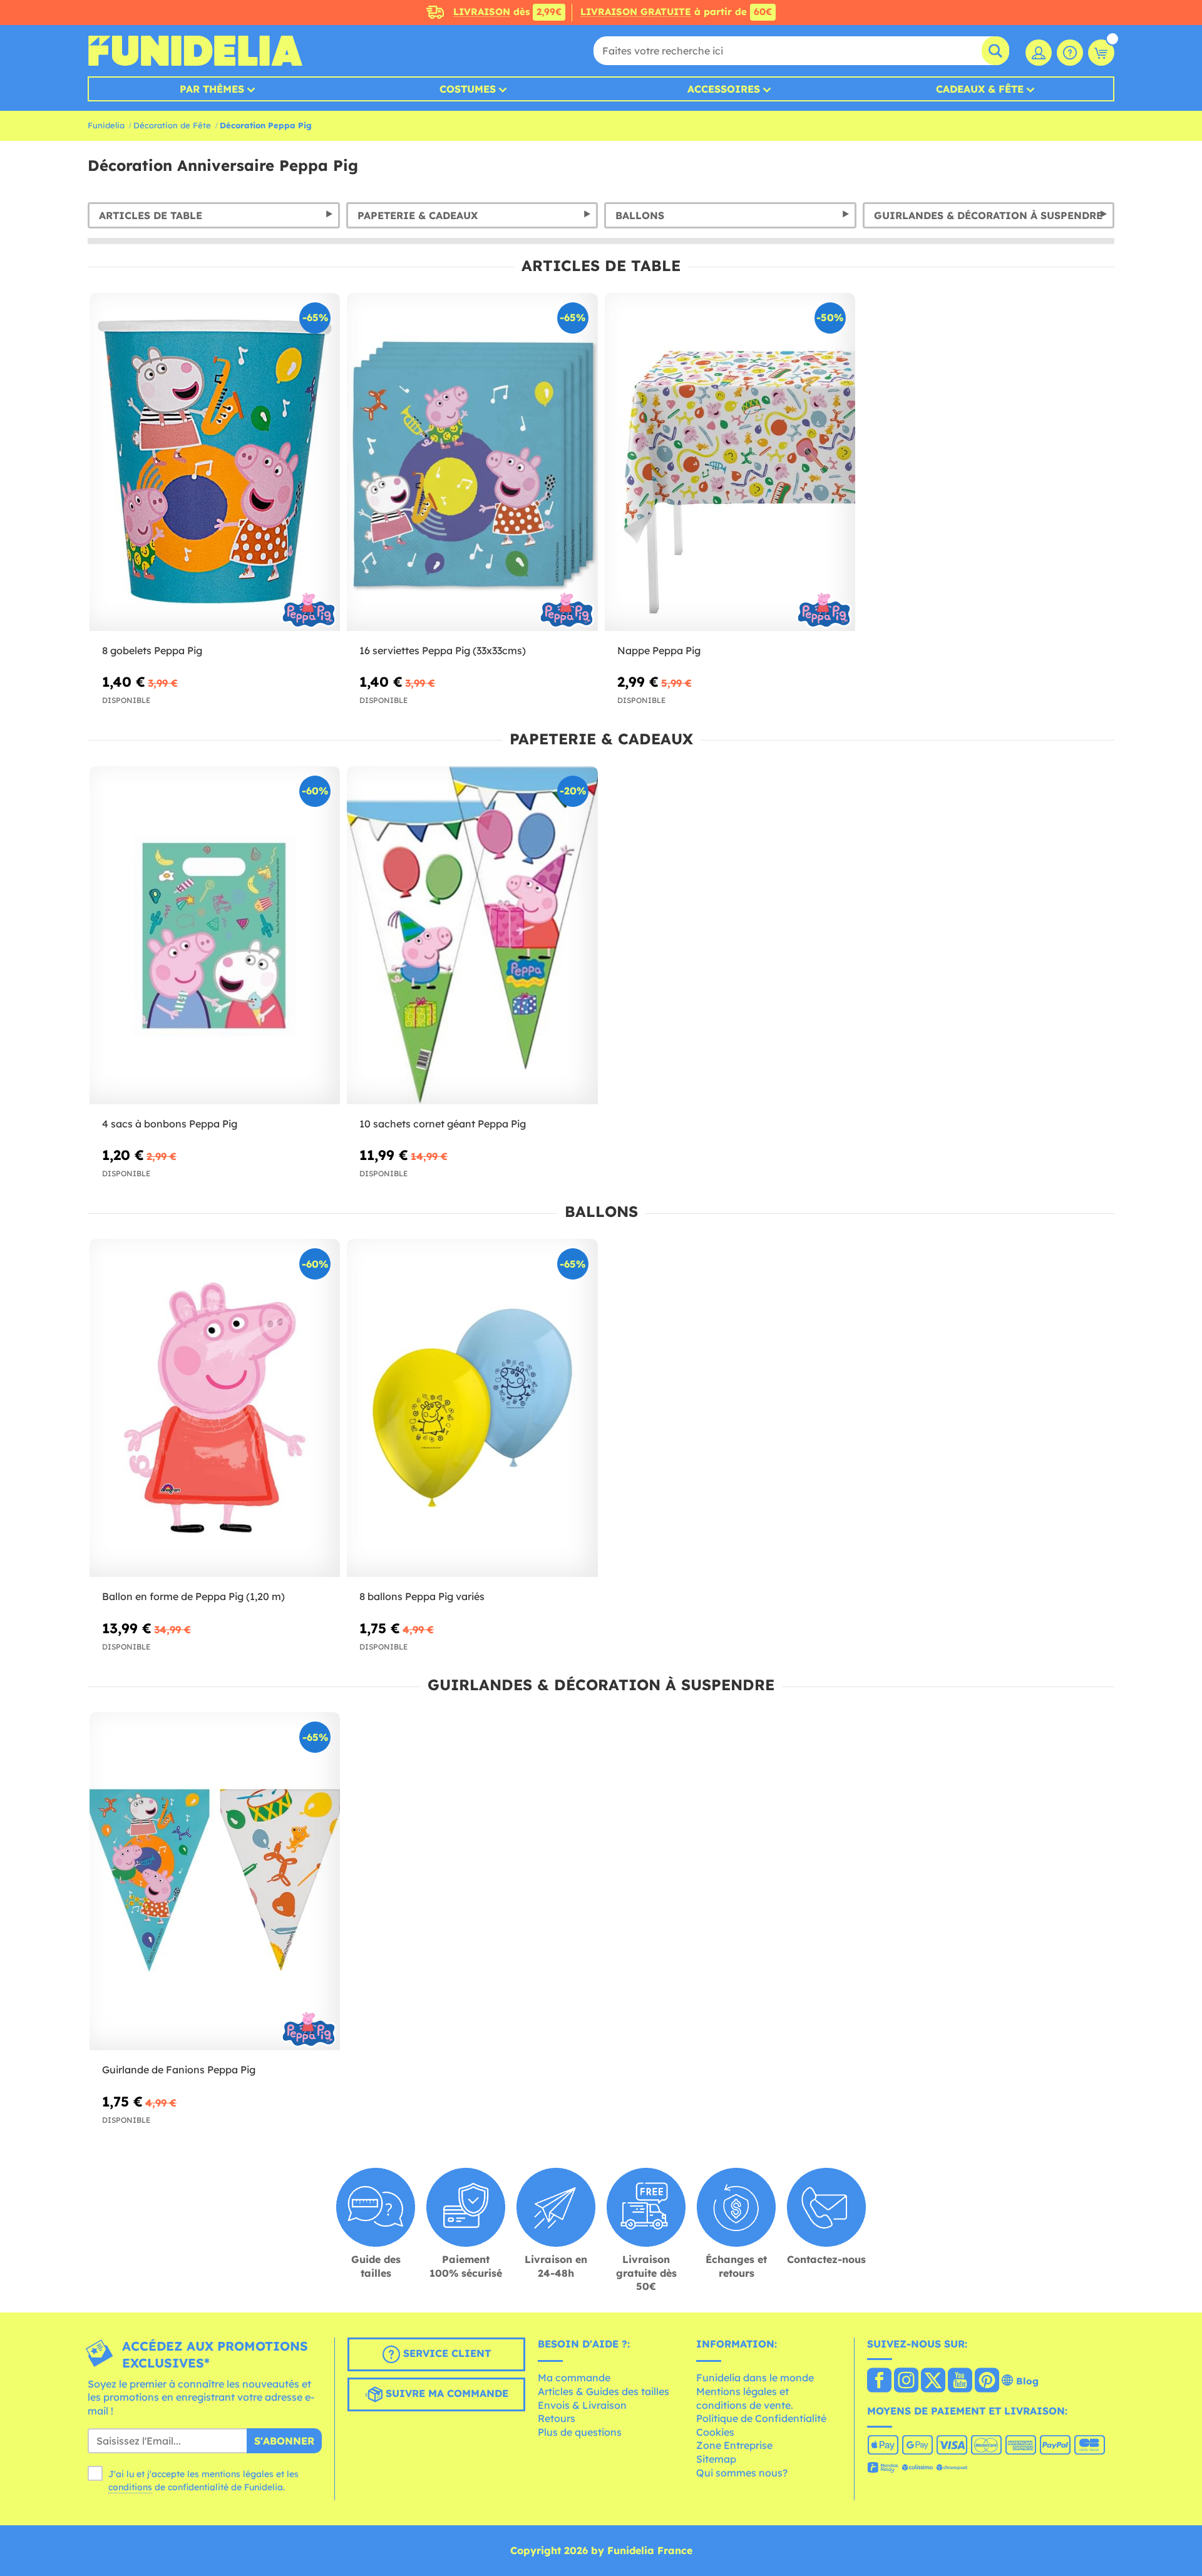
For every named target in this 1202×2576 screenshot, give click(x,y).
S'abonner (284, 2441)
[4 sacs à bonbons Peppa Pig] (215, 936)
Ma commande (574, 2378)
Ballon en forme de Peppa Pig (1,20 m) (193, 1596)
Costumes (468, 89)
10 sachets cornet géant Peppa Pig (443, 1124)
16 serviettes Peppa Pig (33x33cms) (443, 650)
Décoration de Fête (172, 125)
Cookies (715, 2432)
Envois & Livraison (582, 2405)
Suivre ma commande (445, 2393)
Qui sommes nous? (742, 2473)
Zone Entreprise (734, 2445)
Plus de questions (580, 2432)
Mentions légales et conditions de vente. (745, 2398)
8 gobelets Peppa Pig (152, 650)
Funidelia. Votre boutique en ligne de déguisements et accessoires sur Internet (195, 51)
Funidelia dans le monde (755, 2378)
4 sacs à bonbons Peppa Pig (170, 1124)
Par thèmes (212, 89)
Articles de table (151, 215)
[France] (879, 2381)
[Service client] (1070, 53)
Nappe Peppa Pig (659, 650)
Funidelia (106, 125)
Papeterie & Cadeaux (418, 215)
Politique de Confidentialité (761, 2418)
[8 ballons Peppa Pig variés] (472, 1408)
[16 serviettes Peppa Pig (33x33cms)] (472, 462)
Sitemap (716, 2459)
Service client (445, 2353)
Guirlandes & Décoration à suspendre (988, 215)
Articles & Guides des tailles (604, 2391)
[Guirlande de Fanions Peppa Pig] (215, 1881)
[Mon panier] (1101, 53)
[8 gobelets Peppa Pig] (215, 462)
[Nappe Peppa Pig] (730, 462)
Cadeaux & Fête (980, 89)
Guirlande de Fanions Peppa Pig (179, 2070)
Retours (557, 2418)
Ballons (640, 215)
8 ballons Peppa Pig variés (422, 1596)
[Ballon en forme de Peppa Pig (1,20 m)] (215, 1408)
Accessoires (724, 89)
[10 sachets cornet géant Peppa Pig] (472, 936)
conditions (130, 2487)
